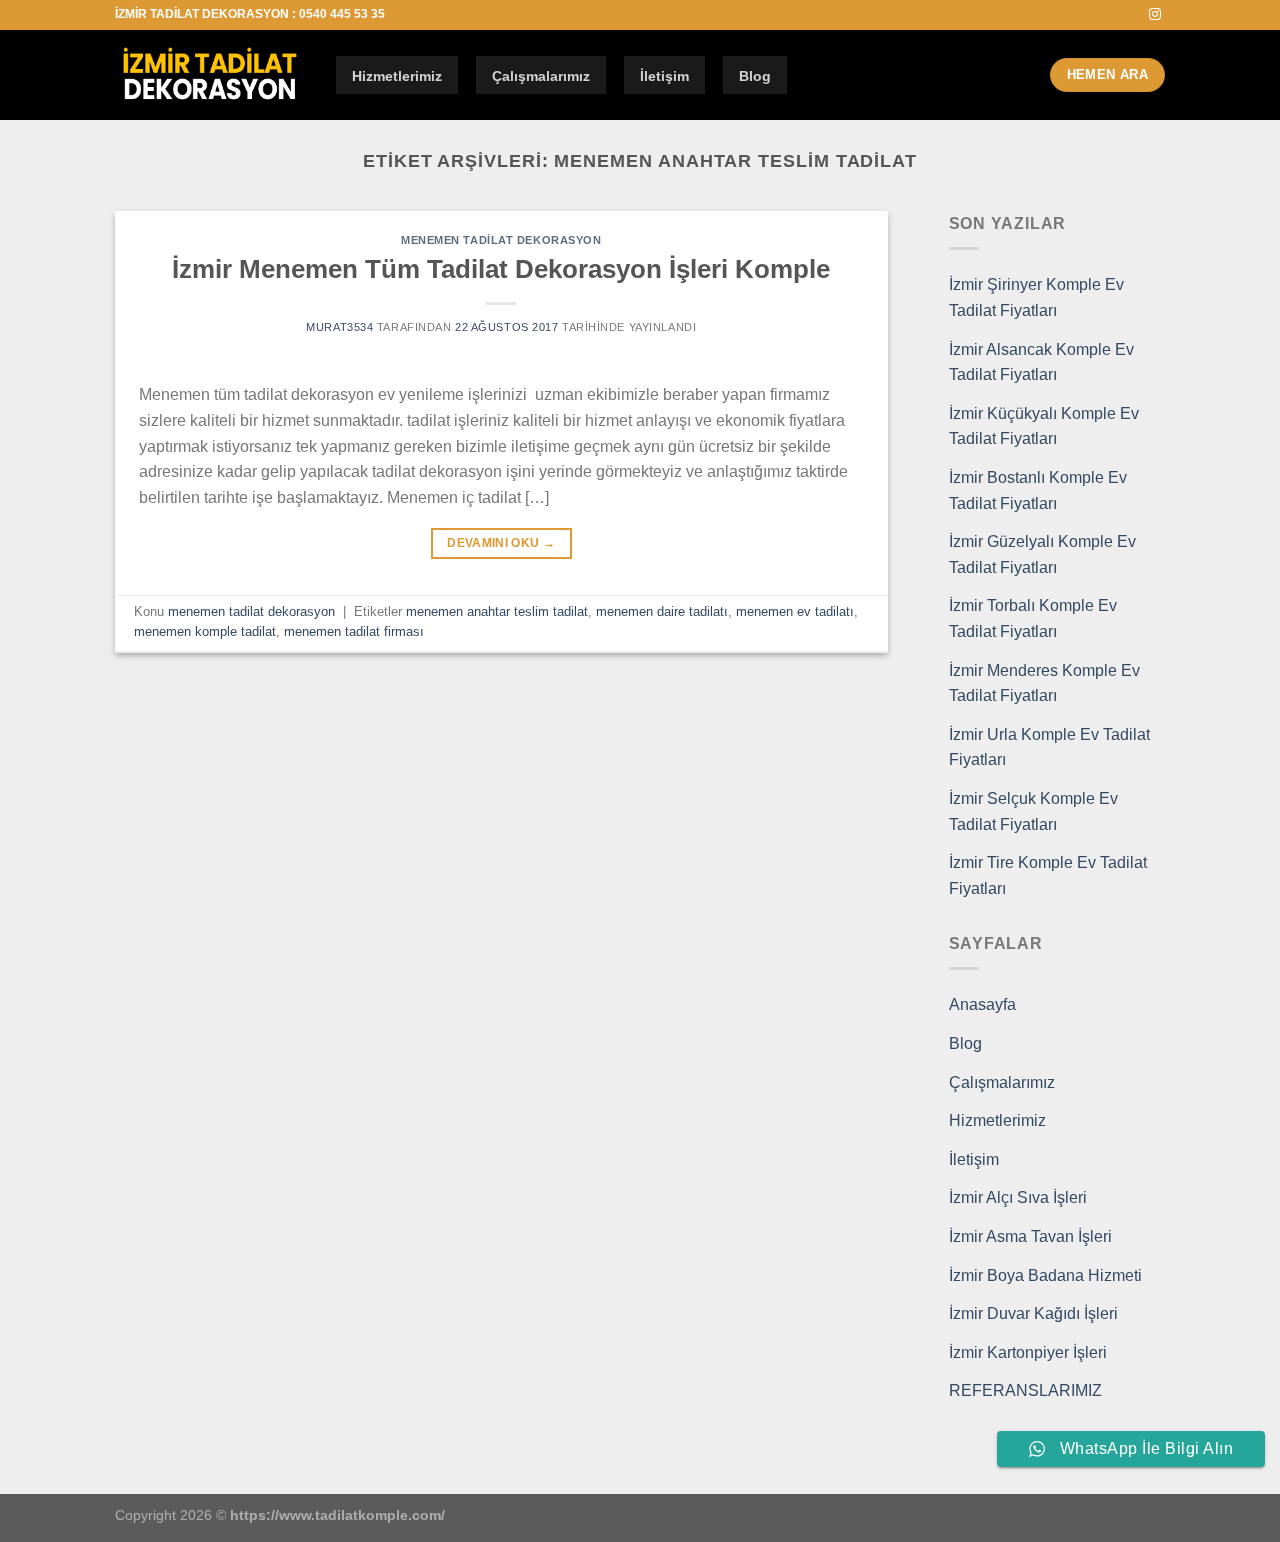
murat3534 (339, 327)
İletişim (664, 76)
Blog (755, 76)
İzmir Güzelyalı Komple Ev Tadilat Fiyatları (1042, 554)
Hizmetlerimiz (397, 76)
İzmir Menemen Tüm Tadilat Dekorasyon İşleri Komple (501, 269)
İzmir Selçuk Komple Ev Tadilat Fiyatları (1033, 811)
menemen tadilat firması (354, 631)
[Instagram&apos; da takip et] (1155, 15)
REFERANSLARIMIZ (1025, 1390)
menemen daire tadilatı (662, 611)
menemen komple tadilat (205, 631)
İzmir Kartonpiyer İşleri (1028, 1352)
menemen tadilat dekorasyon (501, 240)
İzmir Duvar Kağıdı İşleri (1033, 1313)
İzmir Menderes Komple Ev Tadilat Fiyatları (1044, 683)
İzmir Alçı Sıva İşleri (1018, 1197)
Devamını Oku (501, 543)
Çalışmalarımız (541, 76)
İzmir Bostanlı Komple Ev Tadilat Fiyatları (1038, 490)
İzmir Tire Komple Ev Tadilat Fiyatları (1048, 875)
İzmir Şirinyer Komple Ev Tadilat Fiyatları (1036, 297)
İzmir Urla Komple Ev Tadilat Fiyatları (1049, 747)
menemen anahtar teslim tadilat (497, 611)
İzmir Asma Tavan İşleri (1030, 1236)
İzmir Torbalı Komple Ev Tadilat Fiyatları (1033, 618)
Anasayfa (982, 1004)
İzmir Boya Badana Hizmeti (1045, 1275)
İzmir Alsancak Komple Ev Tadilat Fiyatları (1041, 362)
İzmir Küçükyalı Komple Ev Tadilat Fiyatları (1044, 426)
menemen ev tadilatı (795, 611)
